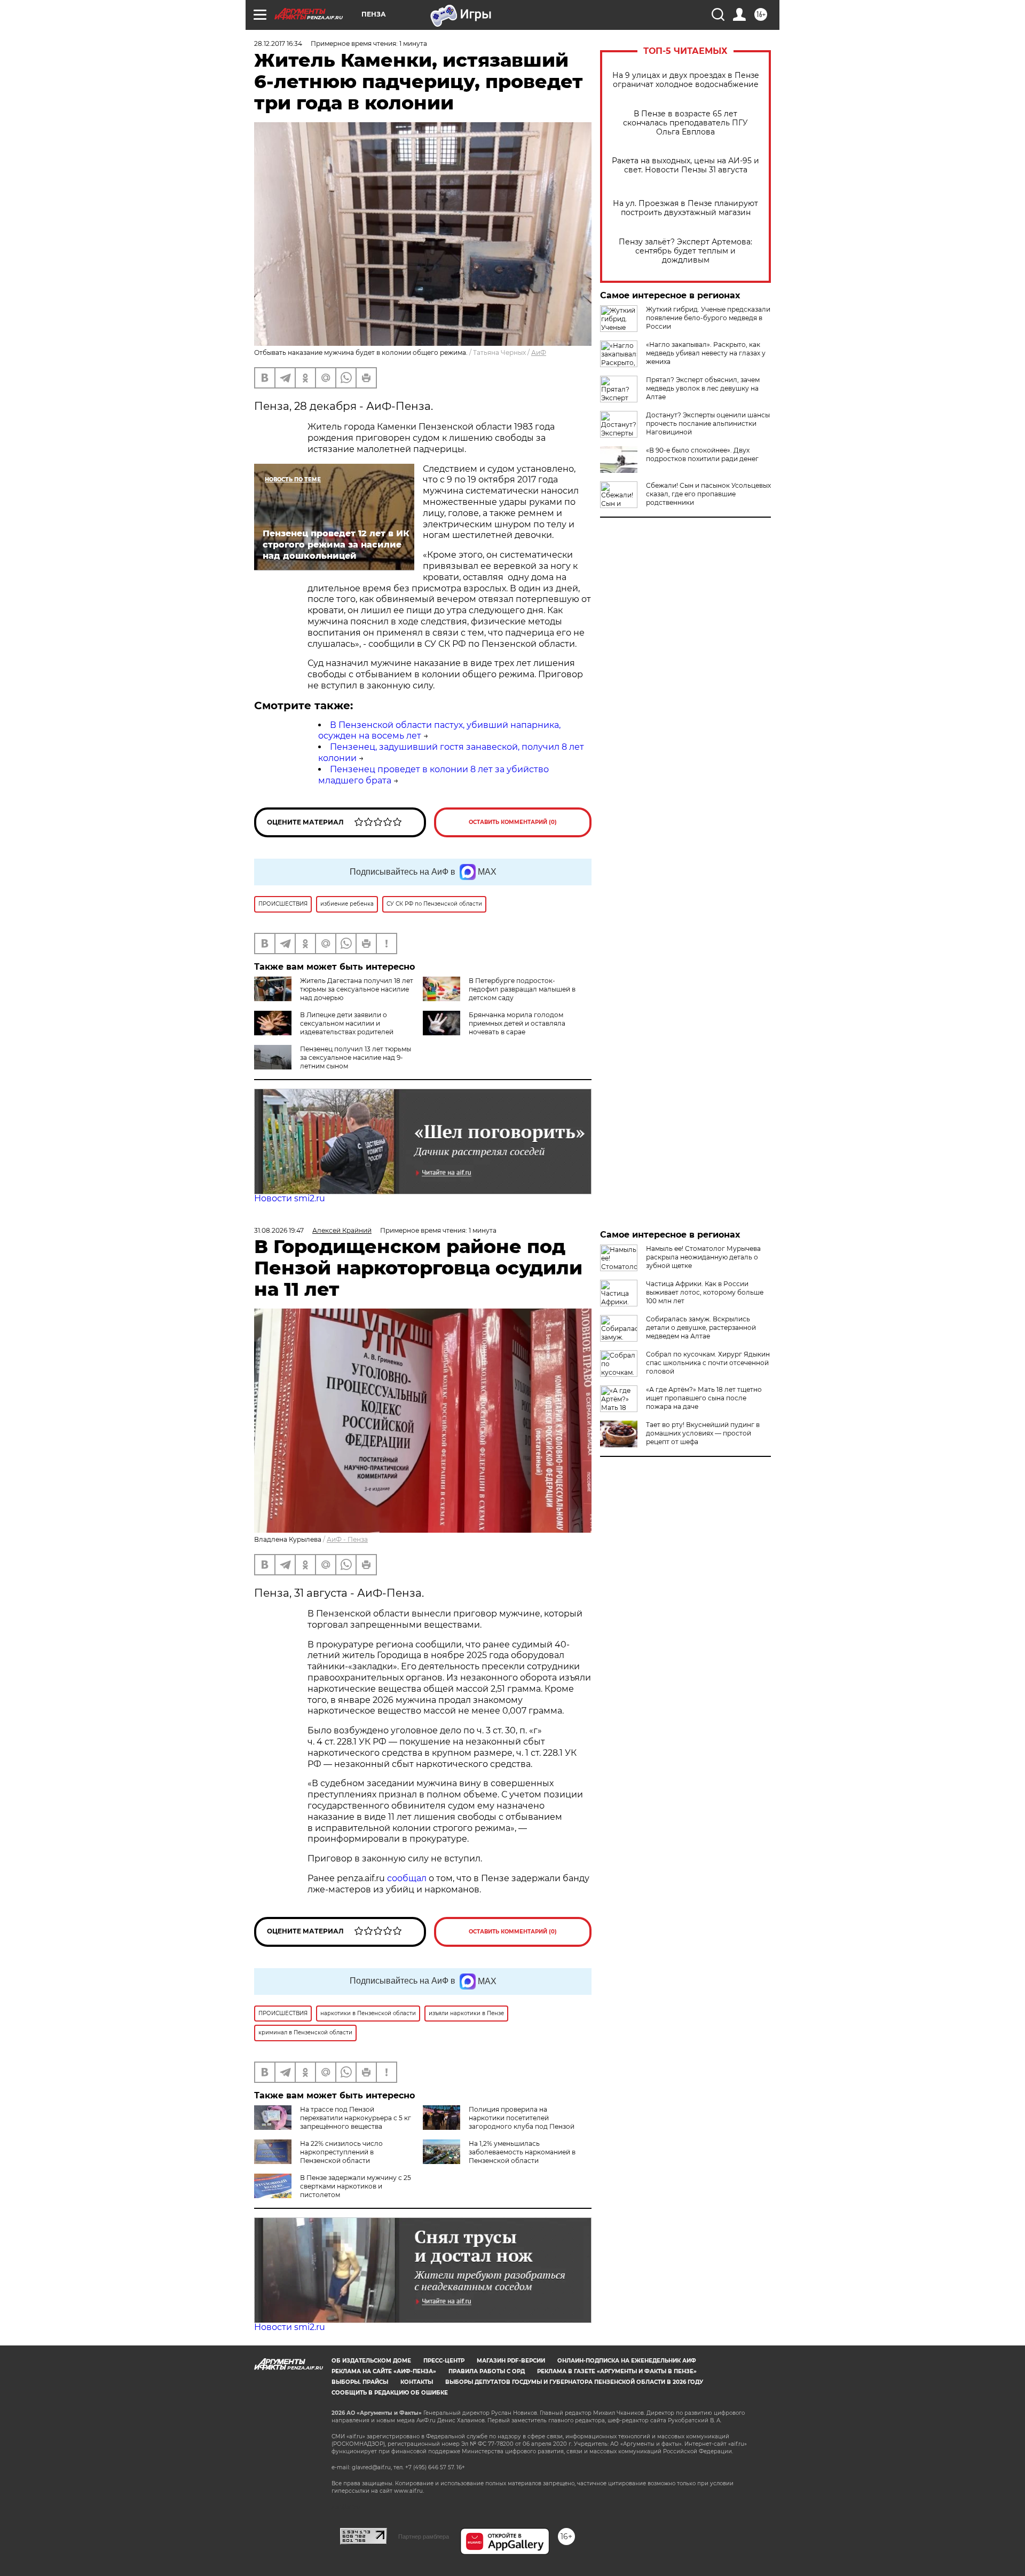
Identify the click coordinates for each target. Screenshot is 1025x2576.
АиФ (539, 352)
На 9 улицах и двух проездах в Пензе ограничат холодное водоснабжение (686, 80)
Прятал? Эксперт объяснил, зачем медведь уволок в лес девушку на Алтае (703, 388)
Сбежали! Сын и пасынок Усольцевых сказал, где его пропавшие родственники (708, 494)
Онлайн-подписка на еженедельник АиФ (627, 2361)
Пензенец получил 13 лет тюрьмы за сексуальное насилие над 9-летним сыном (356, 1057)
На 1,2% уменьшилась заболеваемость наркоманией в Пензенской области (522, 2152)
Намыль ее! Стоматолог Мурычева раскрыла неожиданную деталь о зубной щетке (703, 1257)
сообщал (407, 1878)
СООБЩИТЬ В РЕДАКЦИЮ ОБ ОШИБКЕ (390, 2393)
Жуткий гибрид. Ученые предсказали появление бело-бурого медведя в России (708, 318)
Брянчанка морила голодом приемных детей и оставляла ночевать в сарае (517, 1023)
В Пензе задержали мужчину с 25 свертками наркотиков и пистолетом (356, 2186)
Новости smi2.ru (290, 1198)
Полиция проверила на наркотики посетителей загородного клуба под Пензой (522, 2118)
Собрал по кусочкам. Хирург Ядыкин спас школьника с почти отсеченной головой (708, 1363)
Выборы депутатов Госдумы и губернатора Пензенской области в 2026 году (574, 2382)
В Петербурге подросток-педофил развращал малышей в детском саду (522, 989)
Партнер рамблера (424, 2537)
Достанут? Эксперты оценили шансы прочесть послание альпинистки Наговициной (708, 423)
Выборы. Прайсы (360, 2382)
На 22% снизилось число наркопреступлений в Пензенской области (341, 2152)
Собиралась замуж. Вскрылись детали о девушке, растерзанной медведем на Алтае (701, 1327)
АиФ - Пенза (347, 1539)
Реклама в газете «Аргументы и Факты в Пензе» (617, 2371)
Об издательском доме (371, 2361)
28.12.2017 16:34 (278, 43)
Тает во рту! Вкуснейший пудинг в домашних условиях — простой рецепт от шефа (703, 1433)
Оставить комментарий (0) (513, 822)
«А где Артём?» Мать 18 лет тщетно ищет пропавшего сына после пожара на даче (704, 1398)
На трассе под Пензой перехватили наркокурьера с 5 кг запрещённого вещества (356, 2118)
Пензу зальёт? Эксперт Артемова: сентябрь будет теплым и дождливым (685, 251)
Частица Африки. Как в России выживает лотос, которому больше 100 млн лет (705, 1292)
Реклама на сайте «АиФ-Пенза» (384, 2371)
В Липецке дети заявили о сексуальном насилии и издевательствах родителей (347, 1023)
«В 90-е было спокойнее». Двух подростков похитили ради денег (702, 454)
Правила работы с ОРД (487, 2371)
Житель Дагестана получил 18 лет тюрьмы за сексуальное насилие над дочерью (357, 989)
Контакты (417, 2382)
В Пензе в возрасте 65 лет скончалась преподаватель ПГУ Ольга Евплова (685, 123)
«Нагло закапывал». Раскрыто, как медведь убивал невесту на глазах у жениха (706, 353)
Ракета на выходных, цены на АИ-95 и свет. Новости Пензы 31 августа (685, 165)
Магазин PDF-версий (511, 2361)
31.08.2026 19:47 (279, 1230)
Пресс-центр (444, 2361)
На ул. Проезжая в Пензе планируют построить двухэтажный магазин (685, 208)
